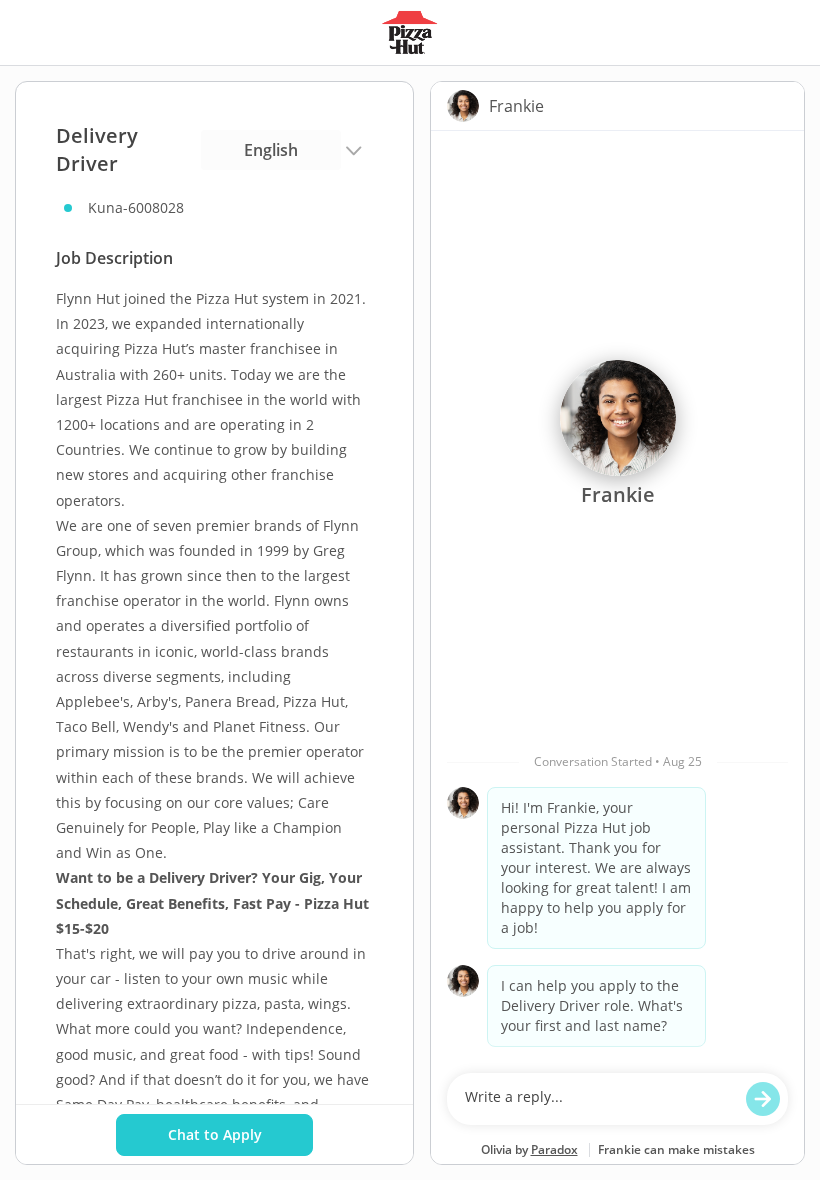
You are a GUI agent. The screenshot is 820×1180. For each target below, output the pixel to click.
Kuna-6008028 (136, 207)
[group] (617, 597)
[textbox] (598, 1099)
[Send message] (763, 1099)
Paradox (554, 1149)
